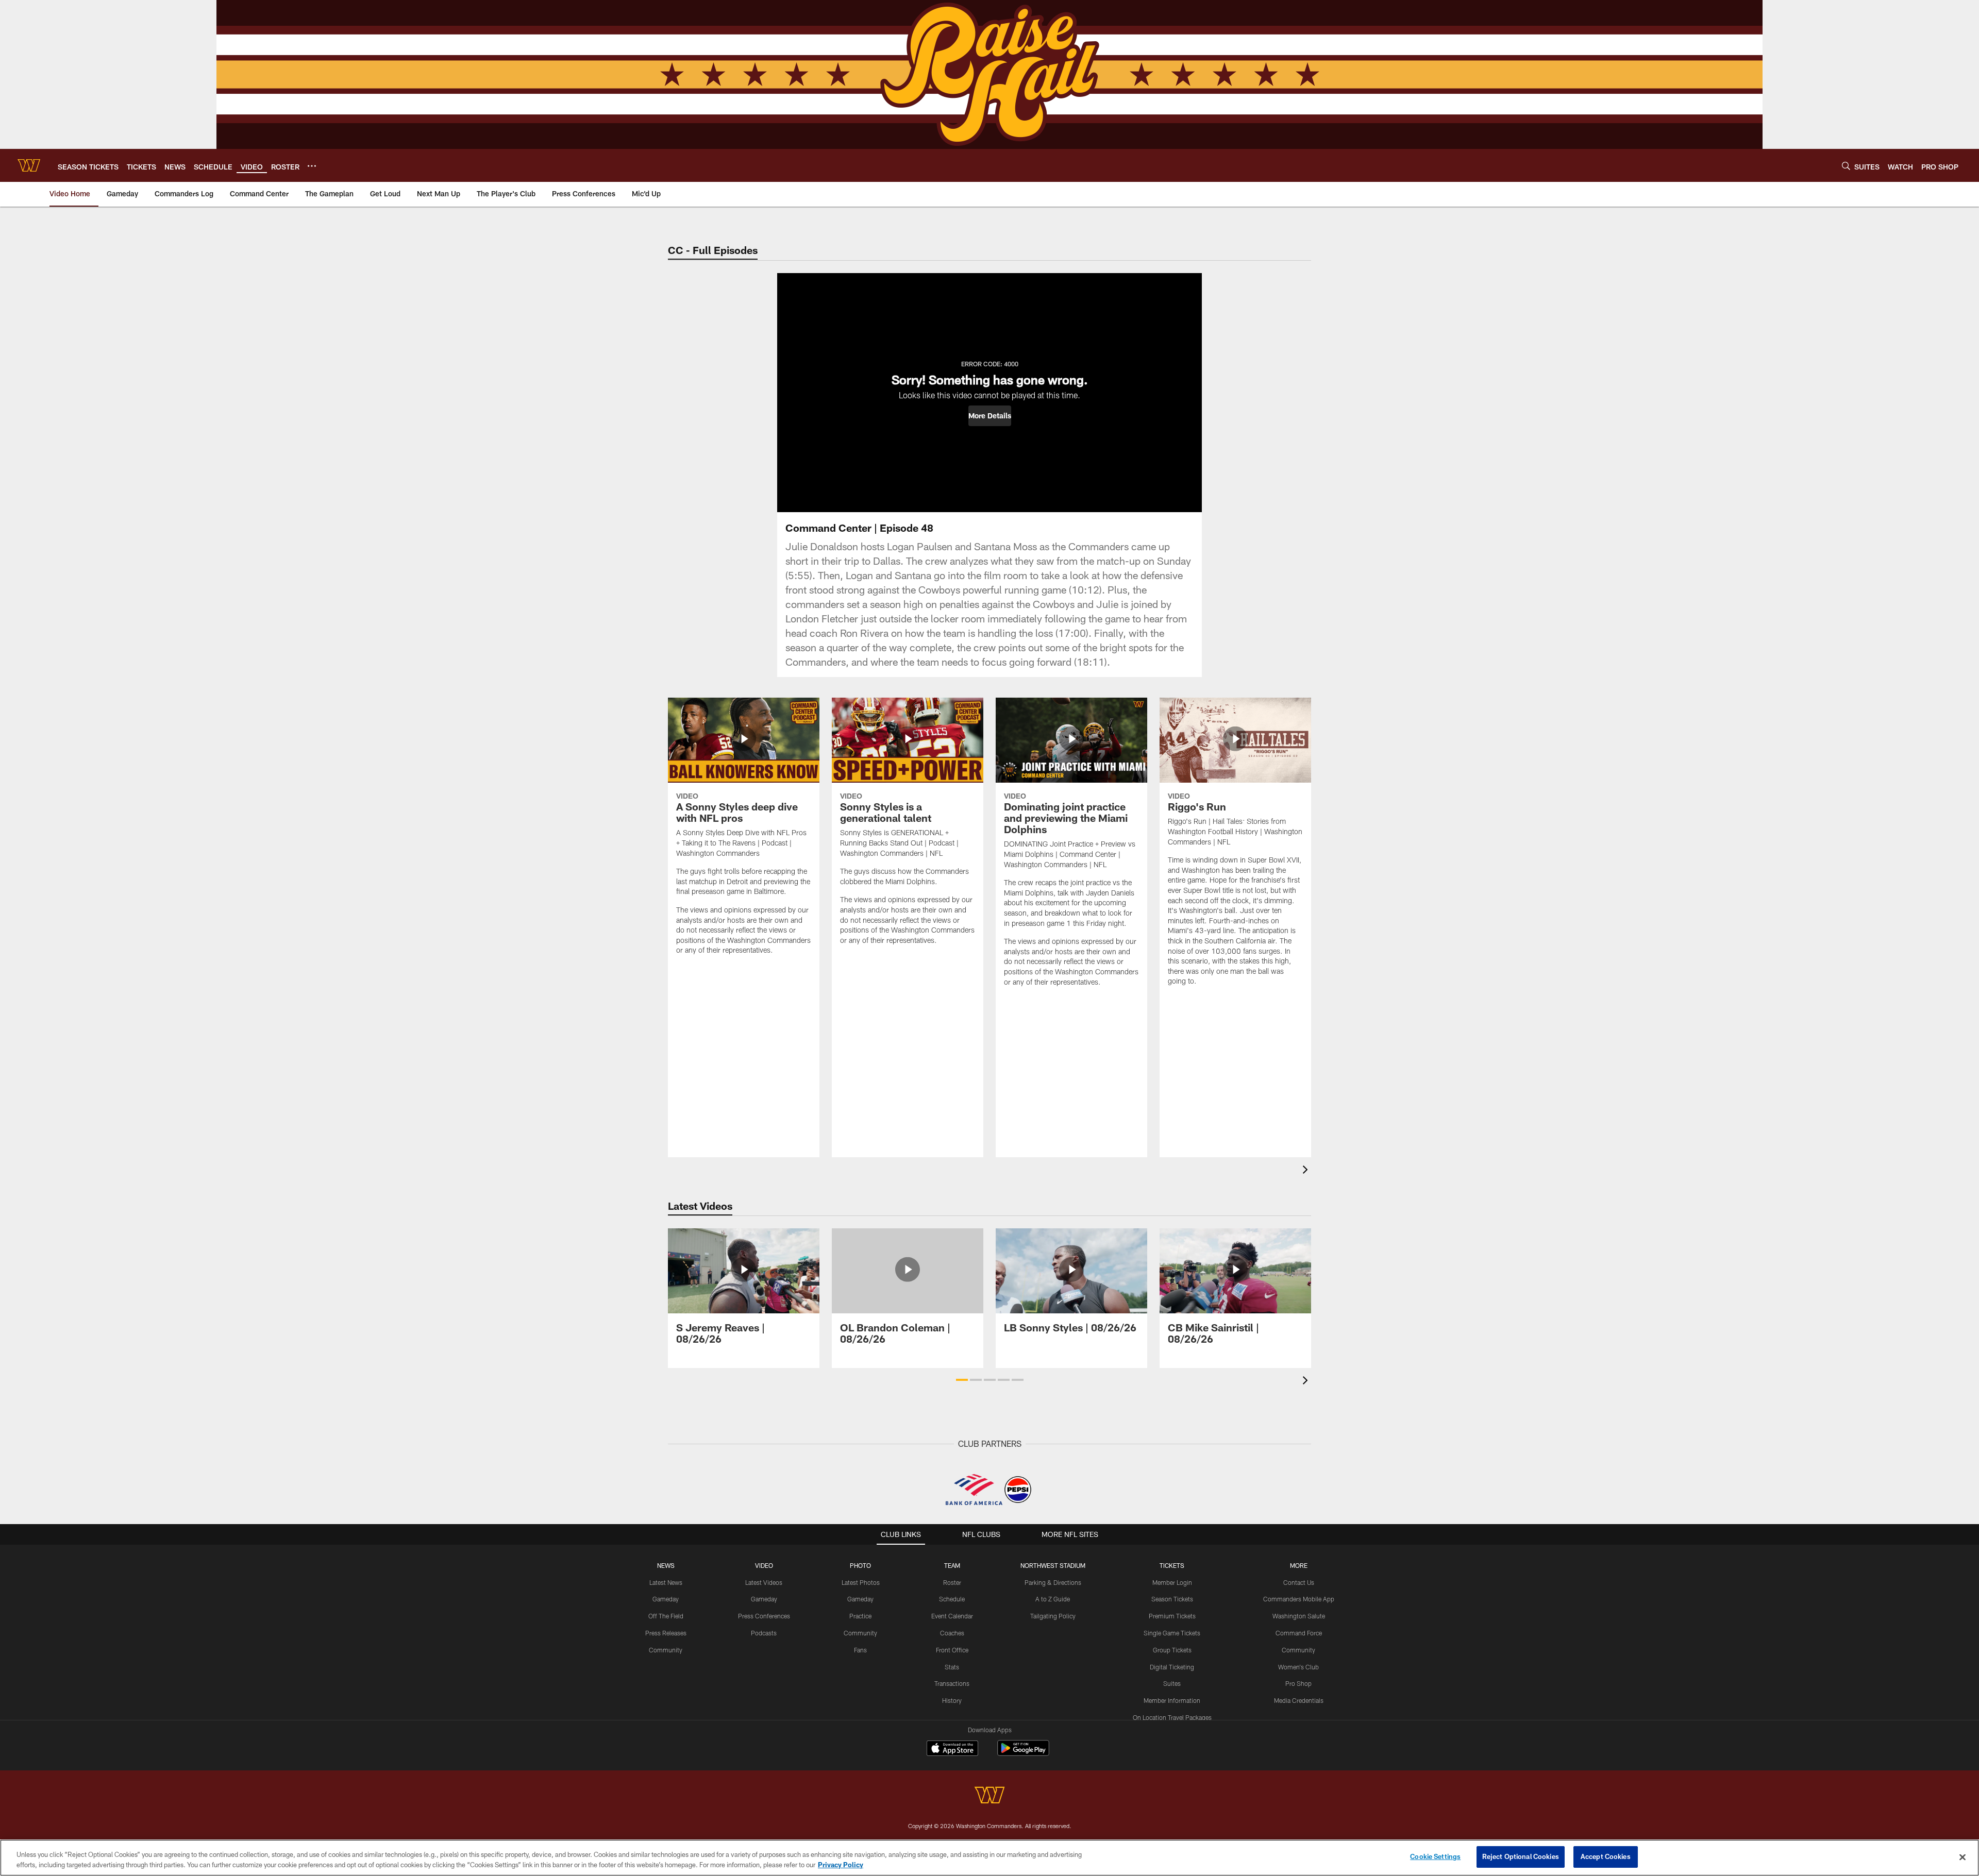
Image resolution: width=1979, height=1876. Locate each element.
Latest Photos (861, 1582)
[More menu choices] (312, 166)
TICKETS (1172, 1565)
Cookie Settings (1435, 1856)
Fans (860, 1650)
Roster (952, 1582)
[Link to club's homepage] (29, 165)
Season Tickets (1172, 1599)
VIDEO (764, 1565)
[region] (989, 1858)
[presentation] (1307, 1171)
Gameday (666, 1599)
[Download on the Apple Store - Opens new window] (952, 1749)
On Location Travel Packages (1172, 1717)
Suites (1172, 1683)
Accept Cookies (1606, 1856)
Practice (860, 1616)
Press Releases (666, 1633)
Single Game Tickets (1172, 1633)
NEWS (666, 1565)
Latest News (666, 1582)
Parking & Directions (1053, 1582)
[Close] (1963, 1857)
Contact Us (1299, 1582)
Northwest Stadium (1053, 1565)
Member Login (1172, 1582)
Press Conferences (764, 1616)
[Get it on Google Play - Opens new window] (1023, 1753)
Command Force (1299, 1633)
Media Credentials (1299, 1700)
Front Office (952, 1650)
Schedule (952, 1599)
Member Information (1172, 1700)
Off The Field (666, 1616)
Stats (952, 1667)
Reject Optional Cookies (1521, 1856)
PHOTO (860, 1565)
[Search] (1846, 166)
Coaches (952, 1633)
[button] (990, 416)
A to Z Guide (1053, 1599)
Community (666, 1650)
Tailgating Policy (1053, 1616)
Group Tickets (1172, 1650)
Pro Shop (1298, 1683)
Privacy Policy (841, 1865)
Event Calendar (952, 1616)
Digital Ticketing (1172, 1667)
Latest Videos (764, 1582)
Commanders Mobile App (1299, 1599)
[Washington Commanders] (989, 1796)
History (952, 1700)
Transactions (952, 1683)
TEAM (952, 1565)
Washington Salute (1299, 1616)
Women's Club (1298, 1667)
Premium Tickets (1172, 1616)
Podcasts (764, 1633)
